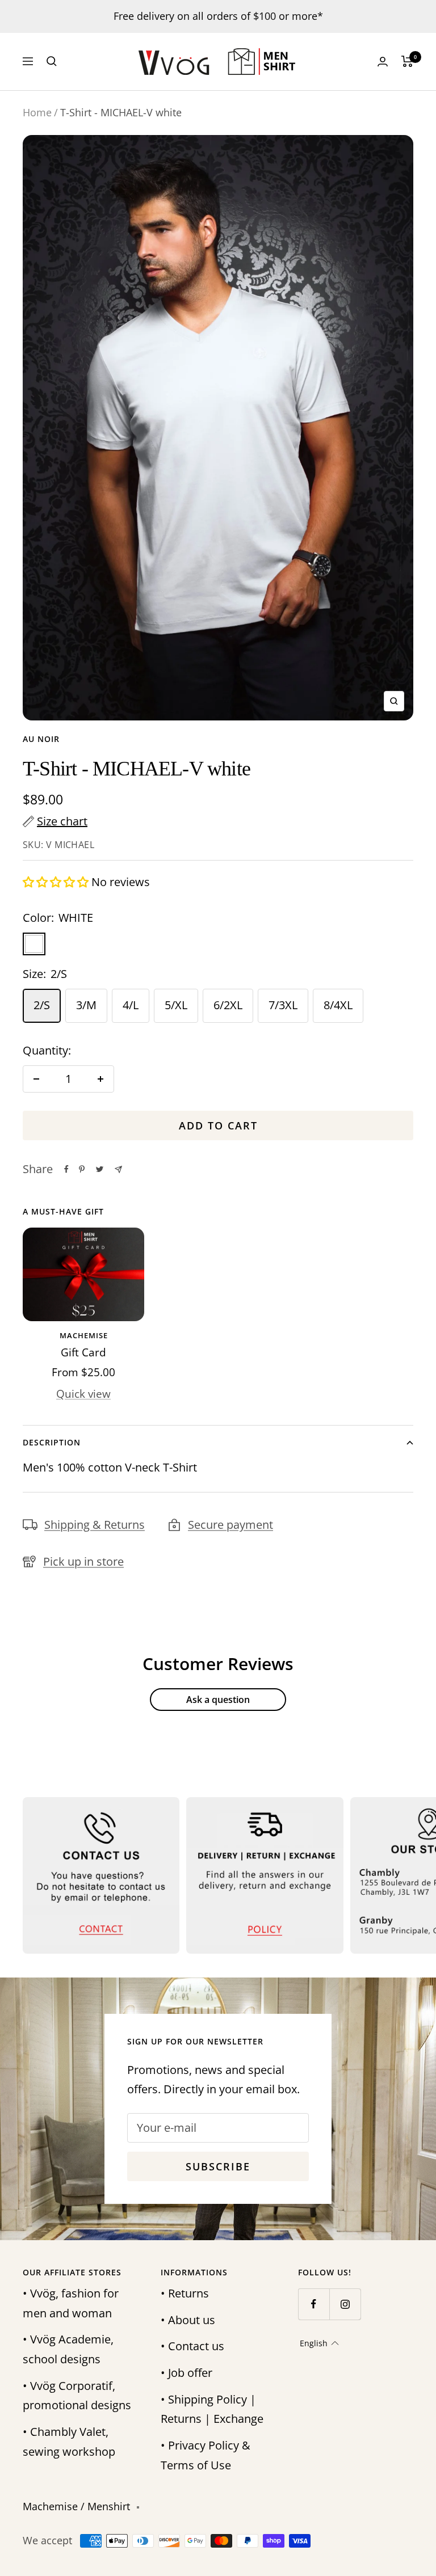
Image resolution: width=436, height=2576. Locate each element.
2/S (42, 1005)
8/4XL (338, 1005)
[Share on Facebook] (66, 1169)
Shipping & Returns (95, 1525)
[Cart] (407, 61)
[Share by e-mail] (118, 1169)
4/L (131, 1005)
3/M (86, 1005)
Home (37, 112)
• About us (188, 2320)
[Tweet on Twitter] (100, 1169)
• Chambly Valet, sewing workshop (69, 2442)
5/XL (176, 1005)
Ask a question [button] (218, 1700)
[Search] (52, 61)
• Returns (185, 2293)
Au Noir (41, 739)
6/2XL (228, 1005)
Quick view (83, 1394)
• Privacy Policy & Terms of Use (206, 2455)
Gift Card (83, 1352)
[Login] (383, 62)
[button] (57, 882)
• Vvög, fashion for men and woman (71, 2303)
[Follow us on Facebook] (314, 2304)
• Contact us (192, 2346)
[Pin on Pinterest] (82, 1169)
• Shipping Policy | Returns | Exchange (212, 2409)
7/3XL (283, 1005)
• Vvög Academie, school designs (68, 2349)
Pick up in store (83, 1561)
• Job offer (186, 2373)
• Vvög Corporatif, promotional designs (77, 2396)
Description (52, 1442)
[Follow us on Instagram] (345, 2304)
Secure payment (230, 1525)
